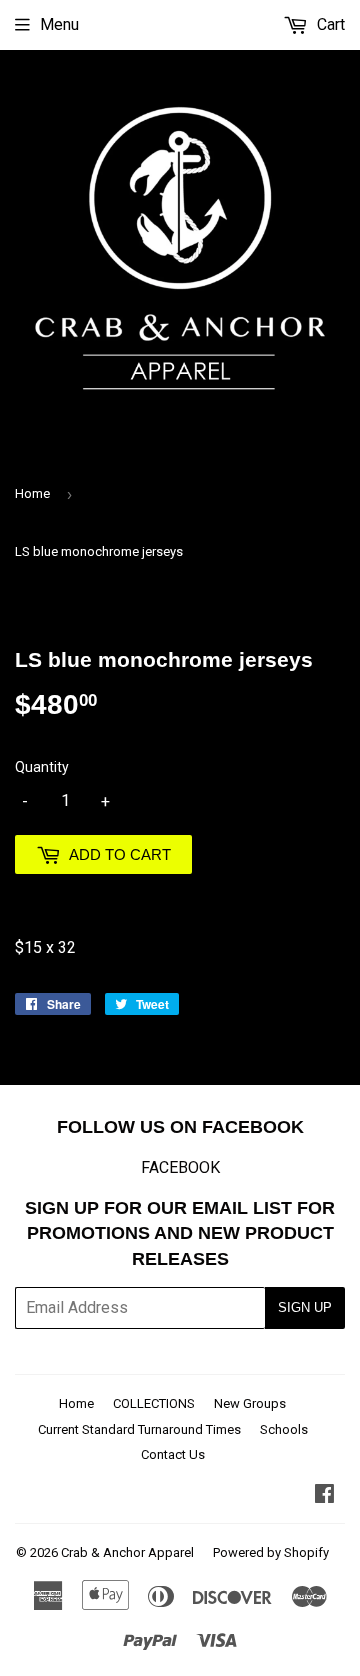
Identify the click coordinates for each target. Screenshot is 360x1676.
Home (32, 493)
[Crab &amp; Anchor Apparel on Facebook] (324, 1495)
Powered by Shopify (271, 1552)
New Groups (250, 1403)
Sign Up (305, 1307)
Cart (329, 24)
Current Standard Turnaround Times (139, 1429)
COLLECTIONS (154, 1403)
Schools (284, 1429)
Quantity (42, 767)
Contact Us (173, 1454)
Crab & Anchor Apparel (127, 1552)
